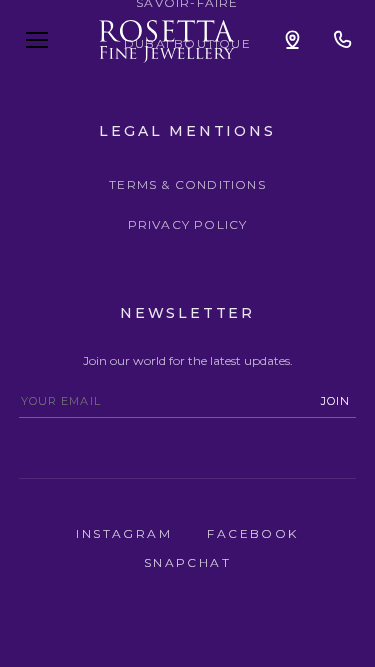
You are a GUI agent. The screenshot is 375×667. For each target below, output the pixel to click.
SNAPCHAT (187, 562)
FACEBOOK (252, 533)
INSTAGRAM (126, 533)
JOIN (335, 401)
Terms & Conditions (187, 184)
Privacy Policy (188, 224)
